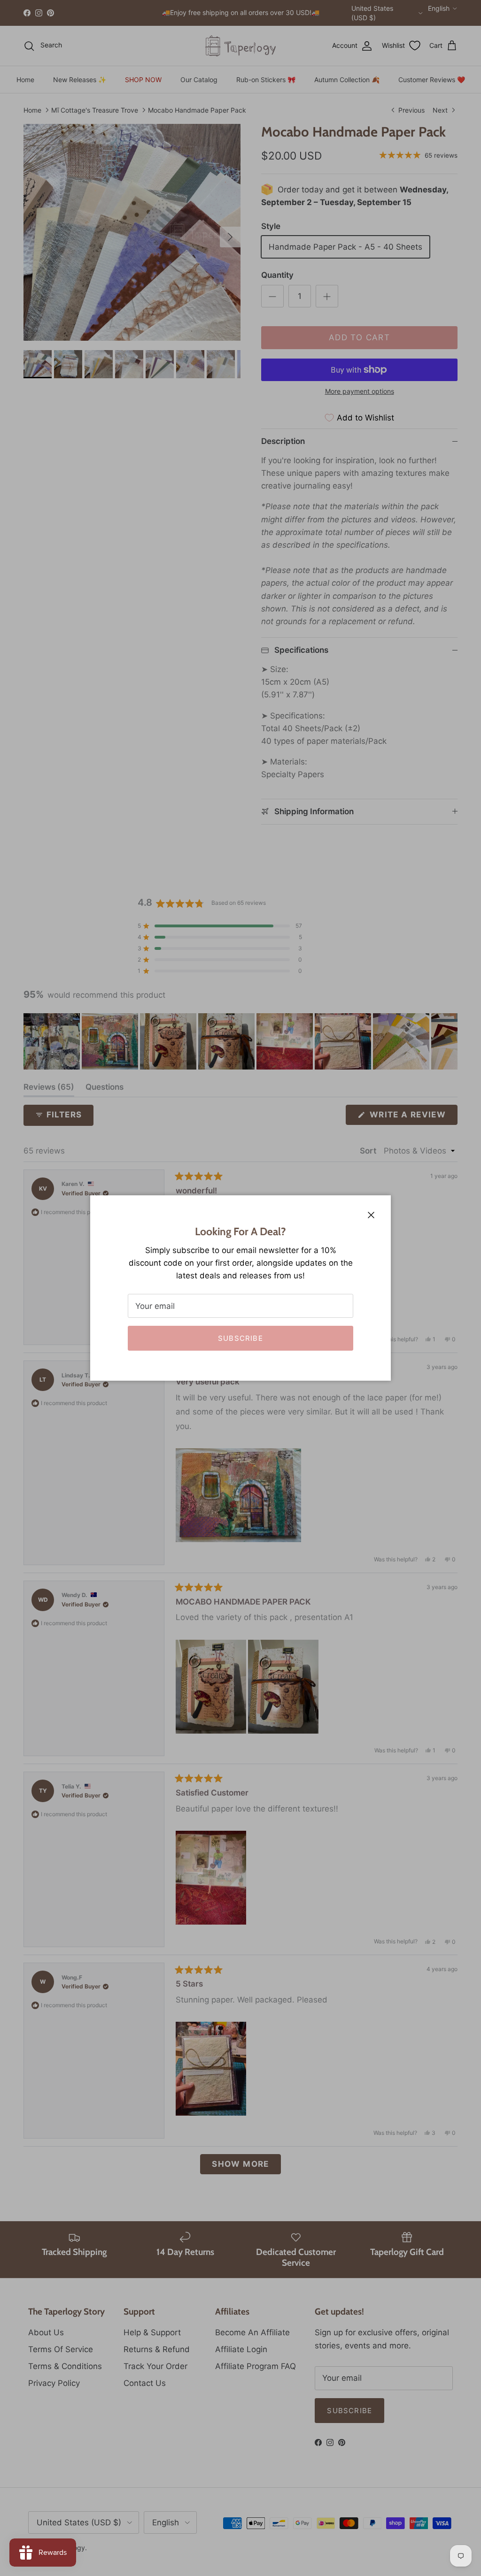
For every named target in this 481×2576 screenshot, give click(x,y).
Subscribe (240, 1338)
